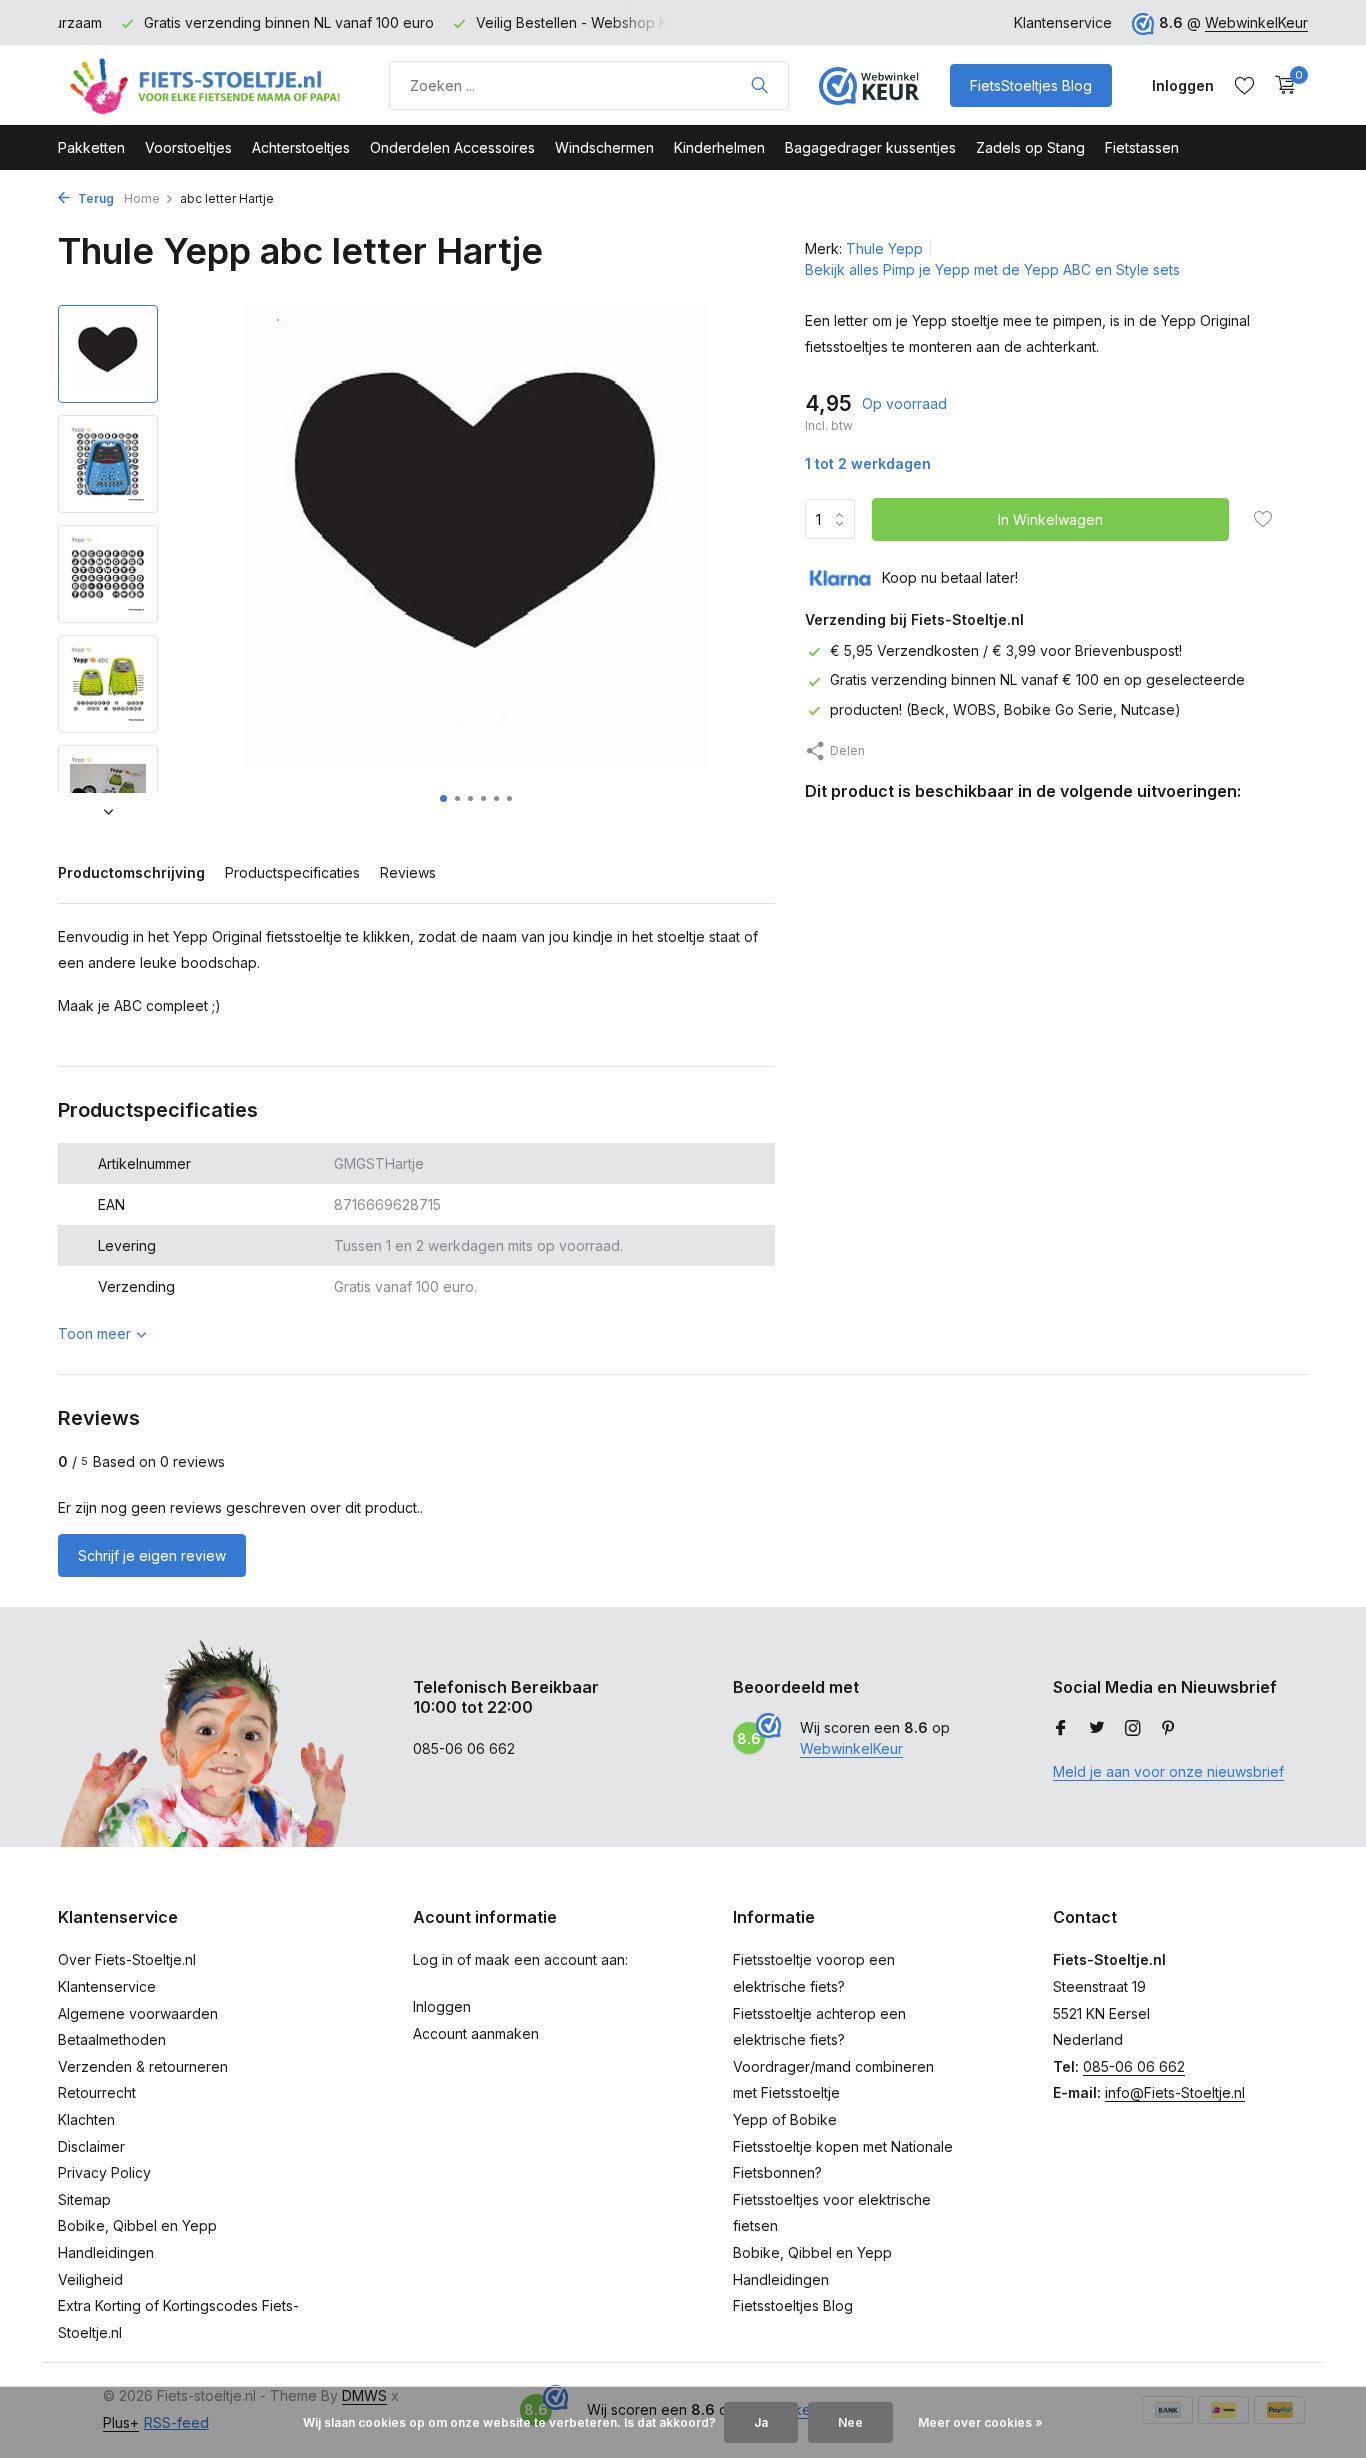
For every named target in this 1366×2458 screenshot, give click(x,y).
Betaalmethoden (112, 2039)
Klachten (86, 2119)
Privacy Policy (104, 2172)
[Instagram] (1133, 1729)
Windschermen (604, 147)
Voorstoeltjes (188, 147)
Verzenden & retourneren (143, 2066)
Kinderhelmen (719, 147)
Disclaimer (91, 2146)
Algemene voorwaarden (138, 2013)
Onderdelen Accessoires (452, 147)
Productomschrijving (131, 872)
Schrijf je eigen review (152, 1555)
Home (142, 198)
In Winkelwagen (1050, 519)
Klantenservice (1063, 22)
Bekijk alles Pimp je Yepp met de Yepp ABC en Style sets (992, 269)
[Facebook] (1061, 1729)
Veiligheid (90, 2279)
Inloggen (442, 2006)
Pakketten (91, 147)
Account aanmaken (476, 2033)
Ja (761, 2422)
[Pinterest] (1169, 1729)
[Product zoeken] (759, 85)
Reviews (408, 872)
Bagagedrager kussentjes (870, 147)
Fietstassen (1142, 147)
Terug (94, 198)
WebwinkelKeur (1256, 22)
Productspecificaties (292, 872)
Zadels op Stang (1030, 147)
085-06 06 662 (1134, 2066)
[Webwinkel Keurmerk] (869, 85)
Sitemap (84, 2199)
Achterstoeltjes (301, 147)
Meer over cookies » (980, 2422)
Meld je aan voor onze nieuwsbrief (1168, 1771)
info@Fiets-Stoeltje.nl (1175, 2092)
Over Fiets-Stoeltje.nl (127, 1959)
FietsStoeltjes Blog (1031, 85)
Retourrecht (97, 2092)
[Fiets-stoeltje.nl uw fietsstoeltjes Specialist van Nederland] (208, 85)
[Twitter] (1097, 1729)
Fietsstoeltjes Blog (793, 2305)
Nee (850, 2422)
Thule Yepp (884, 248)
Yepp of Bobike (785, 2119)
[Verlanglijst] (1244, 85)
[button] (443, 798)
